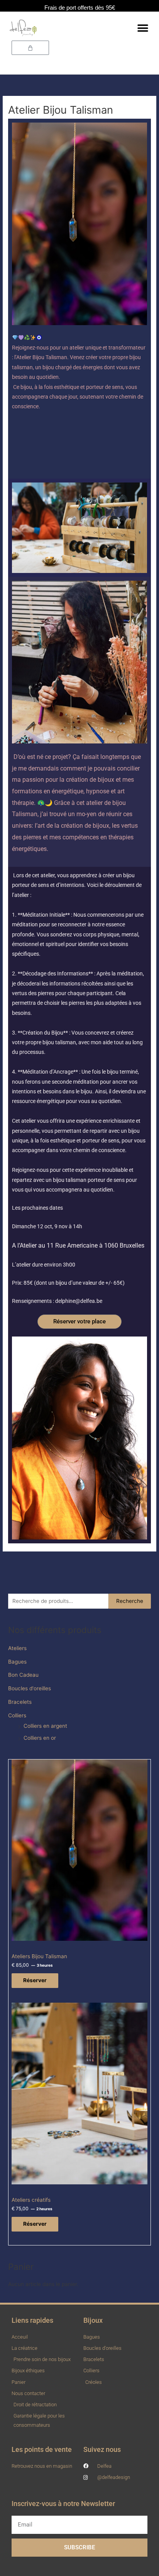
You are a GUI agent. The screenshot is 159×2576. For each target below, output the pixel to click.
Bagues (17, 1662)
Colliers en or (40, 1738)
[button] (143, 28)
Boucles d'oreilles (30, 1688)
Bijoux (93, 2320)
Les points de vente (42, 2449)
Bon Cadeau (23, 1675)
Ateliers (17, 1648)
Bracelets (20, 1702)
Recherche (130, 1601)
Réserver (35, 1980)
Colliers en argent (45, 1726)
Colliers (17, 1715)
